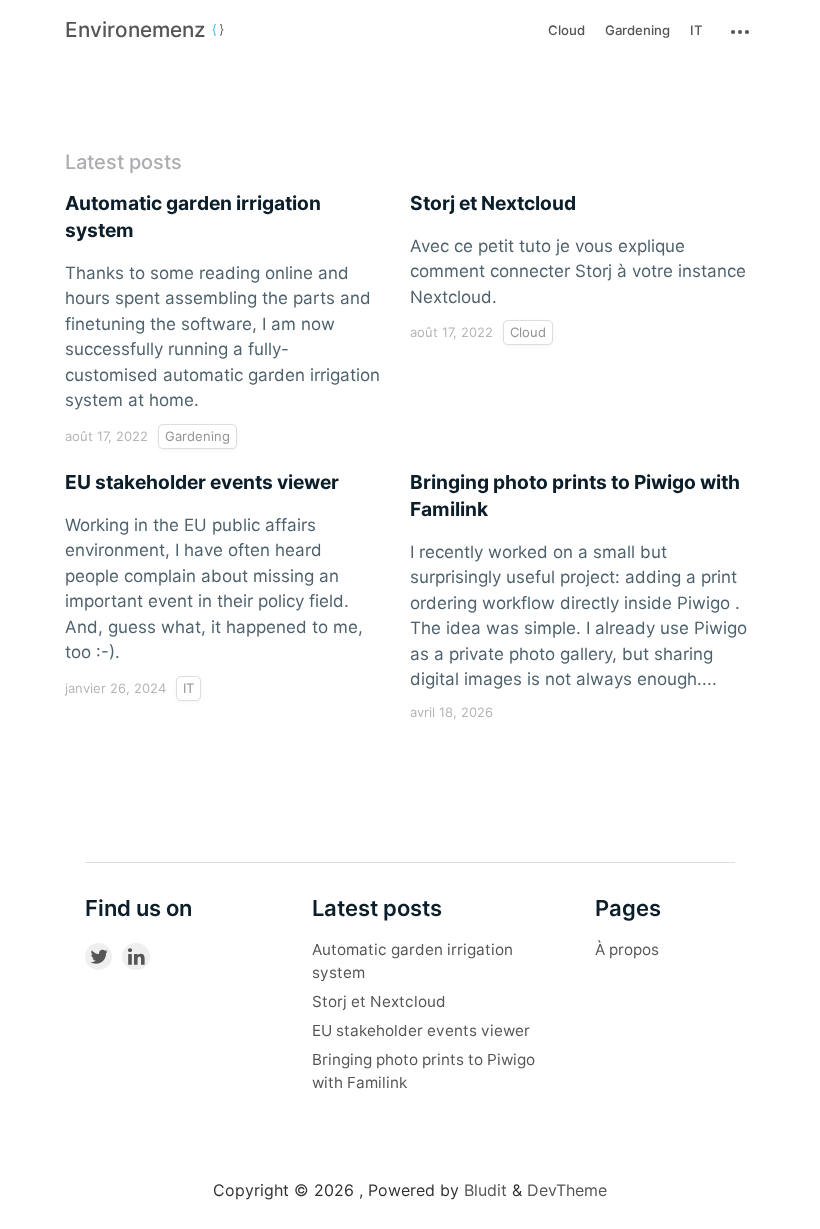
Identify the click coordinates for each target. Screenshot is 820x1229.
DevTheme (567, 1190)
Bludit (485, 1190)
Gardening (637, 30)
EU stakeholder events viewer (421, 1030)
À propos (627, 949)
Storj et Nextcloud (379, 1001)
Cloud (566, 30)
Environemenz (138, 29)
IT (696, 30)
